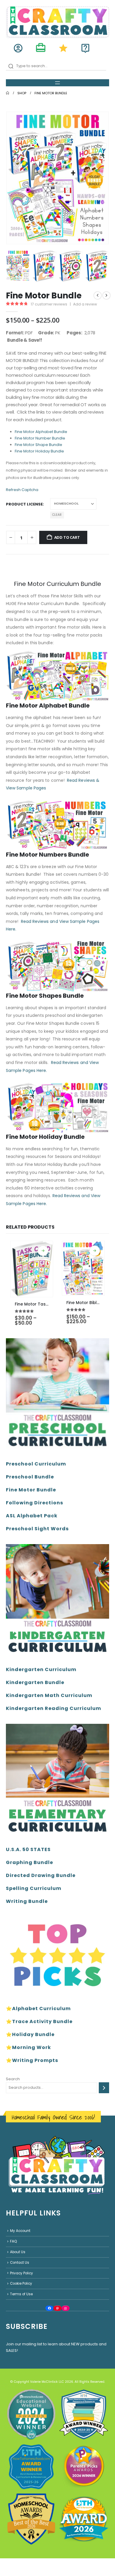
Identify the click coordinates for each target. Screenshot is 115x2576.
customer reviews (49, 304)
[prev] (98, 295)
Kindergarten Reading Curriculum (54, 1708)
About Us (18, 2252)
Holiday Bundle (33, 2034)
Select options (43, 1251)
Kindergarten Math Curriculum (49, 1695)
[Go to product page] (32, 1269)
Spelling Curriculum (34, 1888)
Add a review (85, 304)
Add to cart (67, 537)
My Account (20, 2231)
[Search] (104, 2088)
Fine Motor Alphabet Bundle (41, 432)
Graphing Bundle (29, 1862)
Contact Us (20, 2263)
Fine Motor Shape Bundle (38, 445)
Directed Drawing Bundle (41, 1875)
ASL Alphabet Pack (32, 1516)
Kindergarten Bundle (35, 1682)
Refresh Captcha (22, 490)
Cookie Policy (21, 2283)
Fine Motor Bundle (31, 1490)
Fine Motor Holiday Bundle (39, 451)
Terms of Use (21, 2294)
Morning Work (32, 2047)
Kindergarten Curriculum (41, 1669)
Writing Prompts (35, 2060)
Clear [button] (57, 515)
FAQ (13, 2241)
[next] (106, 295)
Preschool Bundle (30, 1477)
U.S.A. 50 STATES (28, 1849)
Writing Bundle (27, 1901)
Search (13, 2079)
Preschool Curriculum (36, 1464)
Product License (24, 504)
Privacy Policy (22, 2273)
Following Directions (34, 1503)
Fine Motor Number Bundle (40, 438)
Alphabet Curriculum (41, 2009)
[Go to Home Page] (8, 93)
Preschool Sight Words (37, 1529)
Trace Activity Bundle (42, 2021)
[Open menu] (57, 83)
